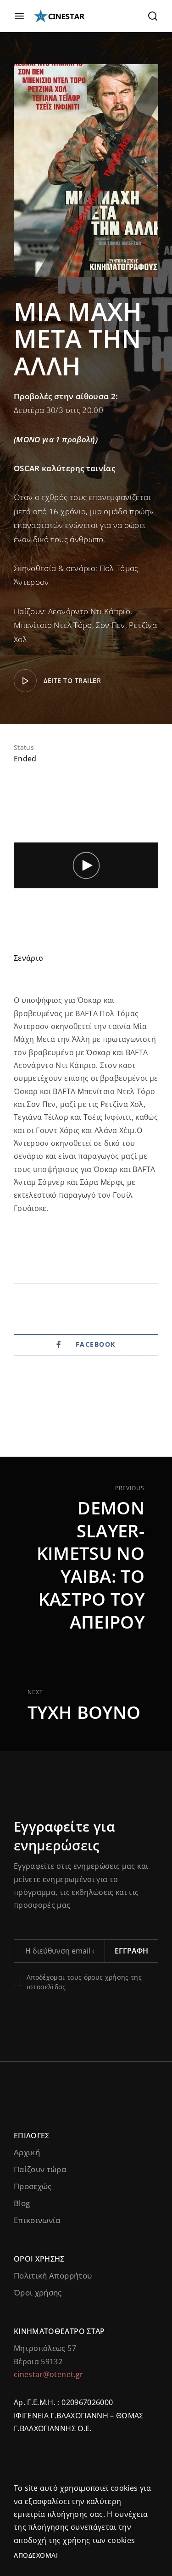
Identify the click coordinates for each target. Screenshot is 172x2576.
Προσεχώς (33, 2186)
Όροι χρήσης (38, 2293)
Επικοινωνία (37, 2220)
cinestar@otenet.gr (48, 2374)
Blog (22, 2203)
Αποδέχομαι (36, 2555)
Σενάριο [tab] (28, 958)
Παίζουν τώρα (40, 2169)
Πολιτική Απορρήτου (53, 2276)
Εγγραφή (131, 1951)
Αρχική (27, 2152)
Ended (25, 759)
